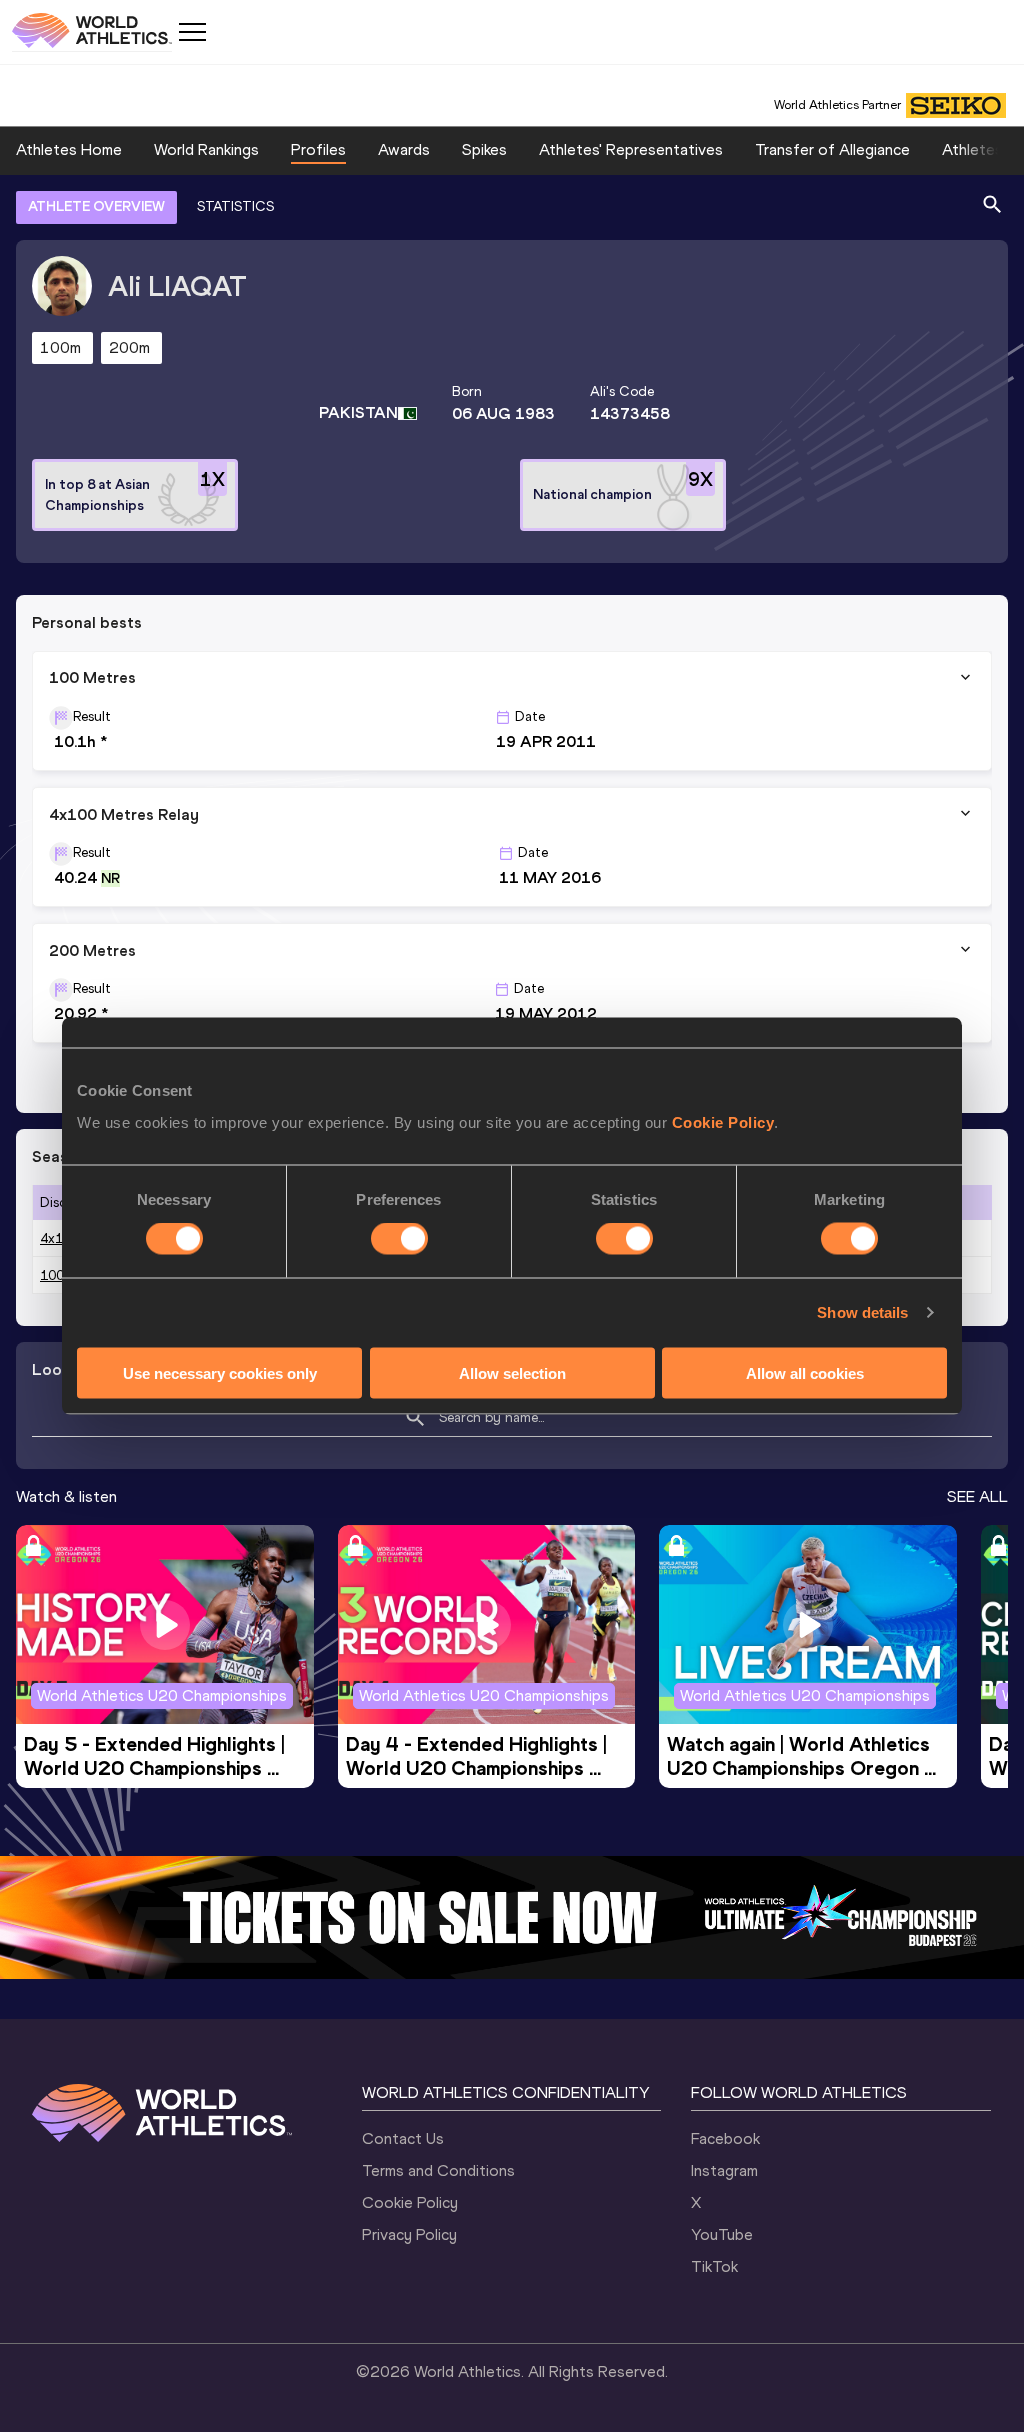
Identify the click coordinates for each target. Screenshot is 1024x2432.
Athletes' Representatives (631, 149)
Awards (404, 149)
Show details (862, 1312)
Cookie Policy (723, 1121)
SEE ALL (977, 1496)
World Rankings (206, 149)
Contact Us (403, 2138)
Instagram (724, 2170)
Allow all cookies (805, 1372)
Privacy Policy (409, 2234)
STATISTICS (235, 206)
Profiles (318, 149)
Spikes (484, 149)
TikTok (714, 2266)
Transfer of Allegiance (832, 149)
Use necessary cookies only (220, 1372)
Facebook (725, 2138)
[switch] (399, 1239)
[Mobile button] (192, 32)
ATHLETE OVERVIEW (96, 206)
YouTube (722, 2234)
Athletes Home (69, 149)
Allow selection (512, 1372)
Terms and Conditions (438, 2170)
